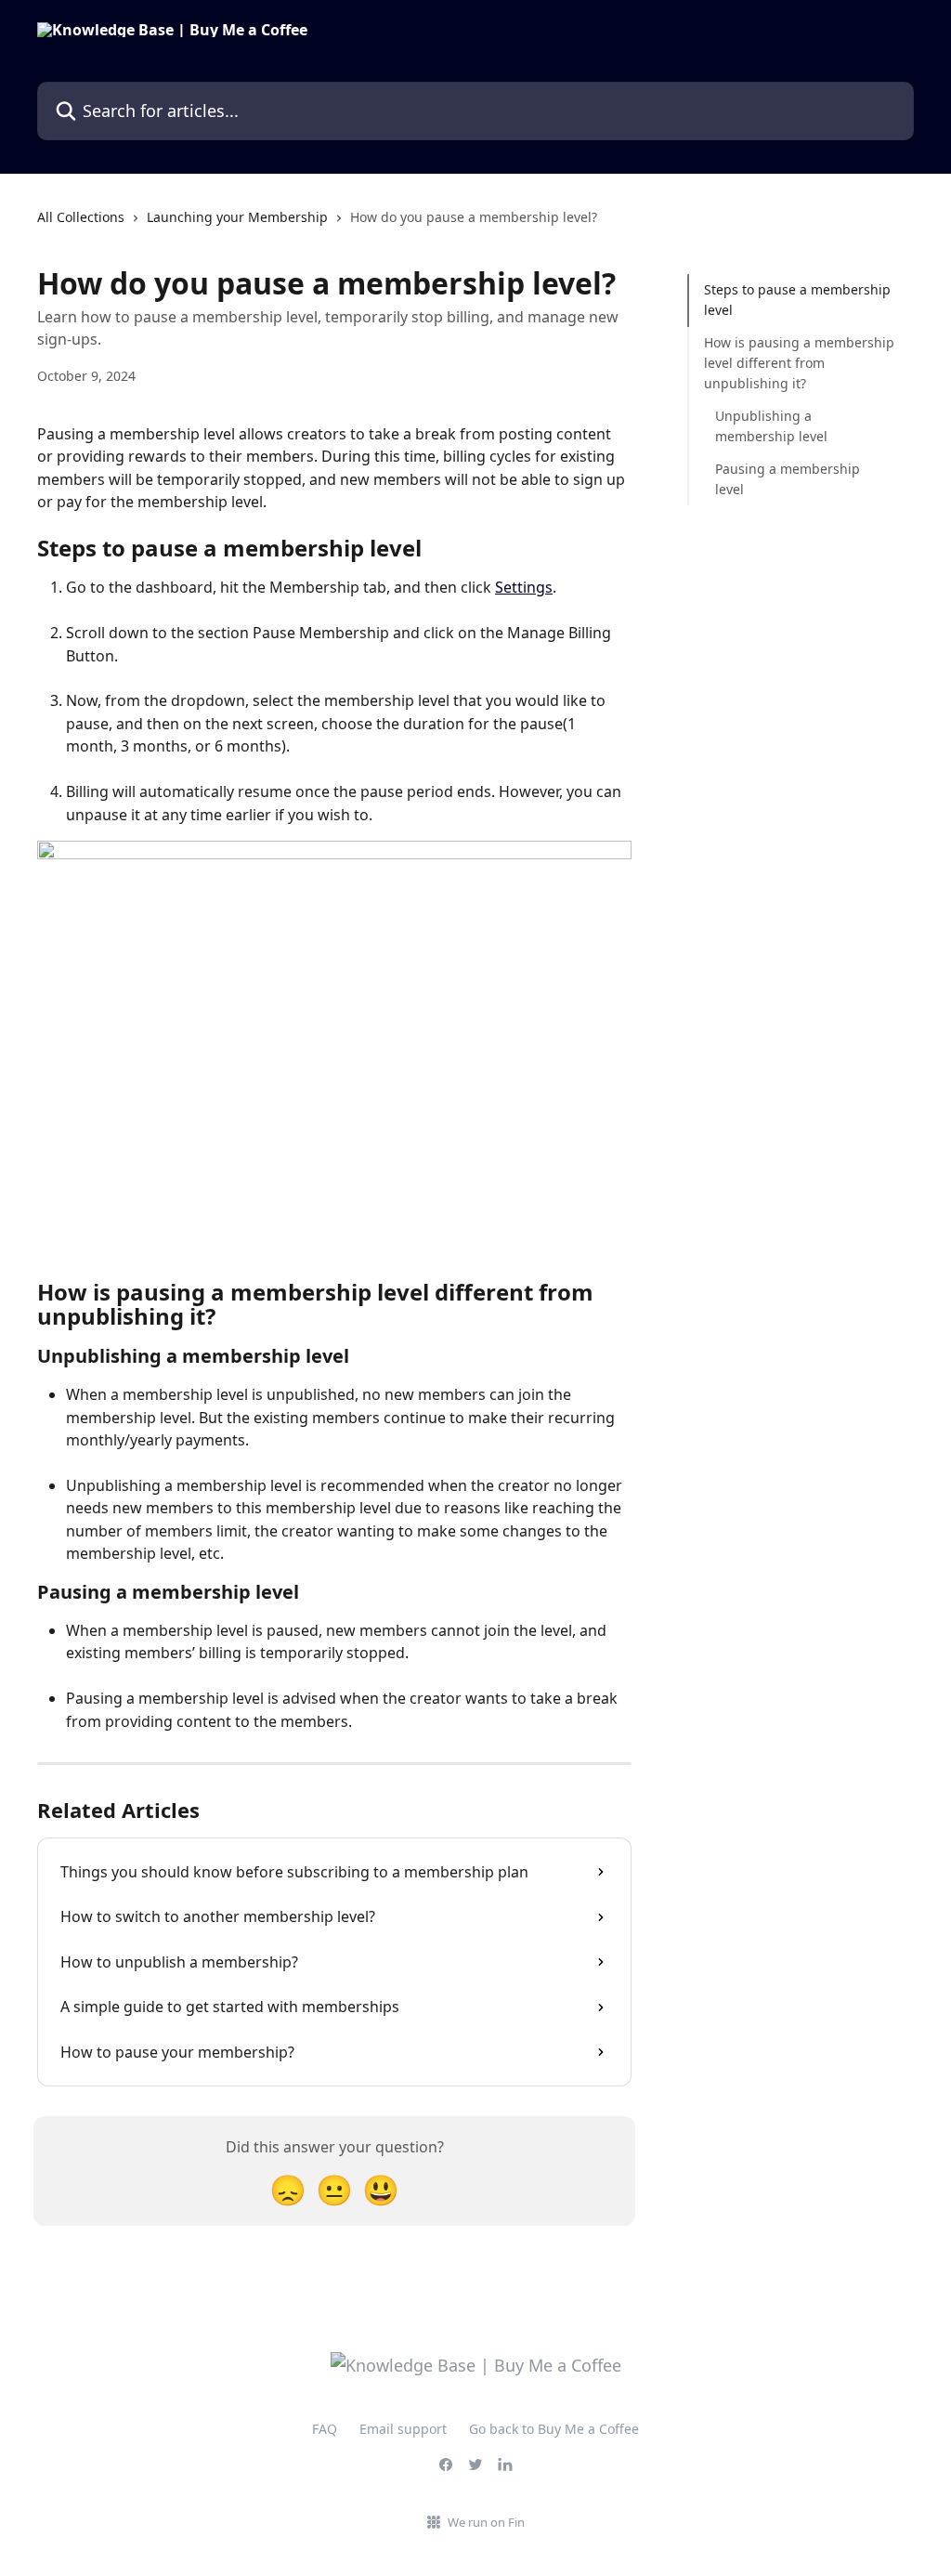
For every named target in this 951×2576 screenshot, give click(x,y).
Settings (524, 587)
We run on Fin (486, 2522)
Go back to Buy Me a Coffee (554, 2429)
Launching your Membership (237, 217)
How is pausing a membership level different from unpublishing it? (799, 363)
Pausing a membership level (788, 479)
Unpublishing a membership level (771, 426)
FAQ (325, 2429)
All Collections (81, 217)
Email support (403, 2429)
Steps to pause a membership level (797, 300)
